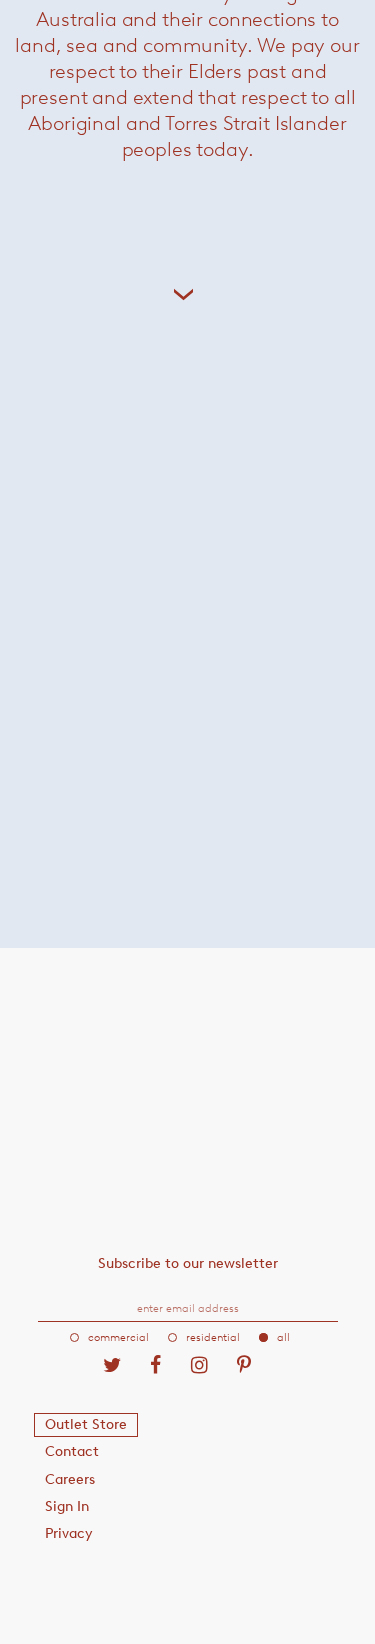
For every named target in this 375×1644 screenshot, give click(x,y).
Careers (70, 1479)
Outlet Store (86, 1424)
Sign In (67, 1506)
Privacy (69, 1533)
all (283, 1337)
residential (213, 1337)
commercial (118, 1337)
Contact (72, 1451)
